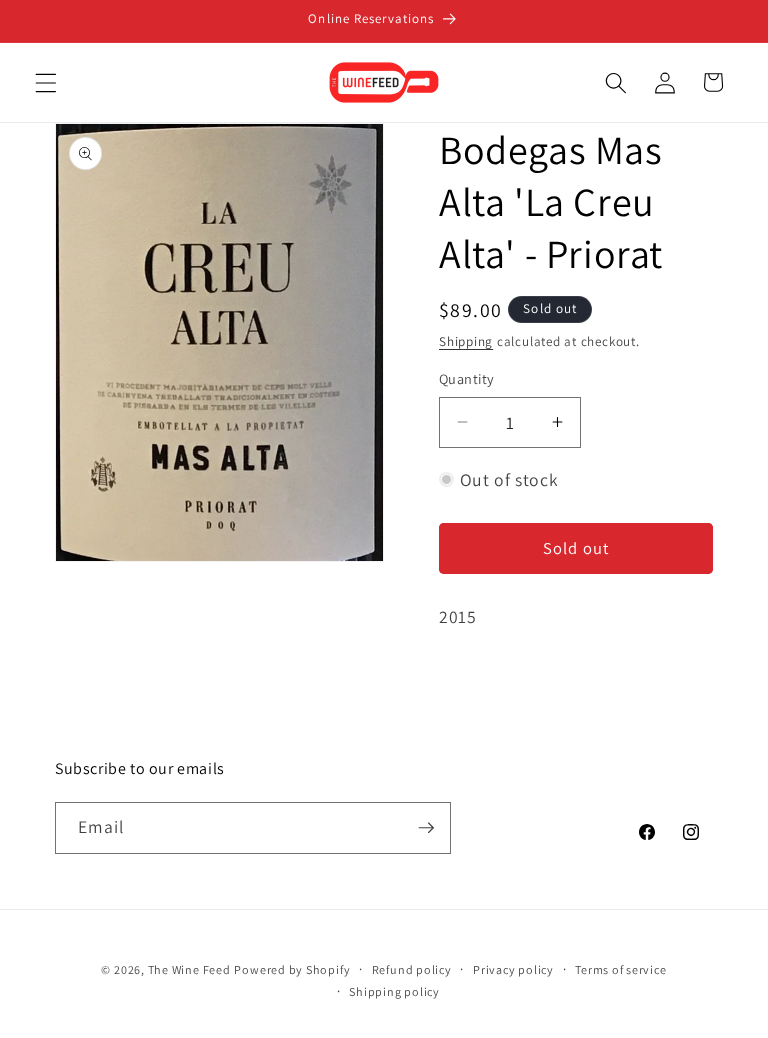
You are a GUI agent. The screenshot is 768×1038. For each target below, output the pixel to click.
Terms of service (620, 969)
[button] (46, 82)
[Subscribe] (426, 828)
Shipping (466, 341)
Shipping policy (394, 991)
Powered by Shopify (292, 969)
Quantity (467, 378)
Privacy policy (513, 969)
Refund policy (412, 969)
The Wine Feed (189, 969)
